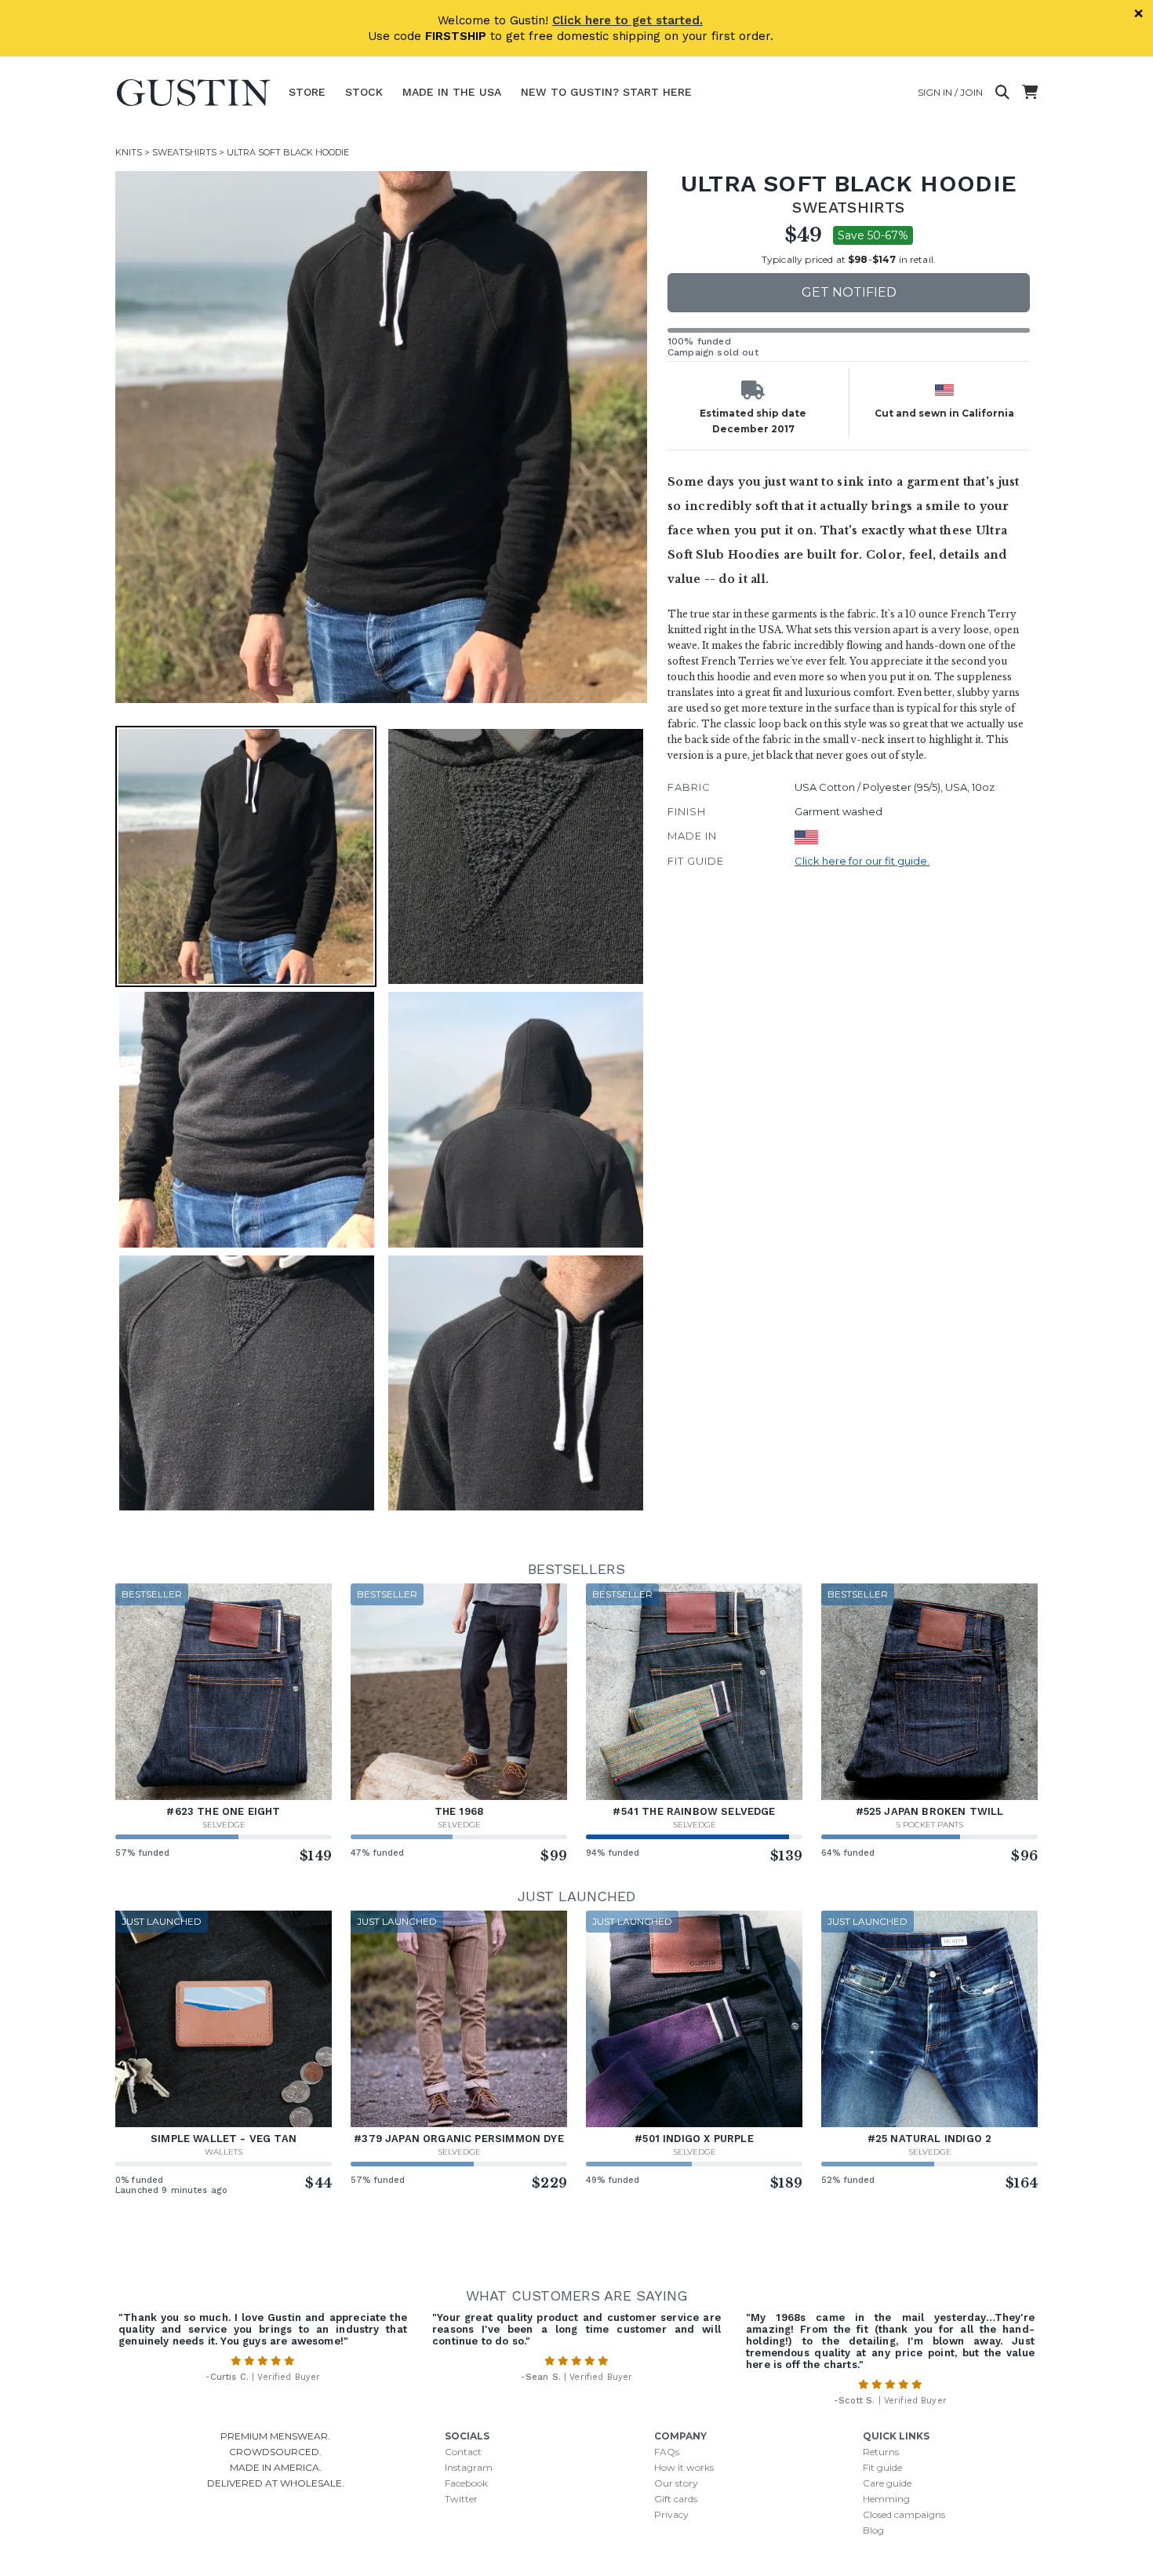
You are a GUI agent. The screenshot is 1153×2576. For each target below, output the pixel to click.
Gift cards (676, 2499)
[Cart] (1030, 93)
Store (307, 92)
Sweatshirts (184, 152)
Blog (873, 2530)
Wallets (224, 2152)
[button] (381, 437)
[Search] (1002, 93)
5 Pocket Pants (930, 1825)
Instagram (469, 2467)
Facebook (466, 2483)
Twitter (461, 2499)
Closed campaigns (904, 2514)
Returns (881, 2452)
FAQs (667, 2452)
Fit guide (882, 2467)
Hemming (886, 2499)
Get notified (849, 292)
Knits (129, 152)
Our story (676, 2483)
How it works (684, 2467)
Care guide (887, 2483)
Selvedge (224, 1825)
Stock (364, 92)
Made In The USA (452, 92)
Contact (463, 2452)
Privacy (671, 2514)
